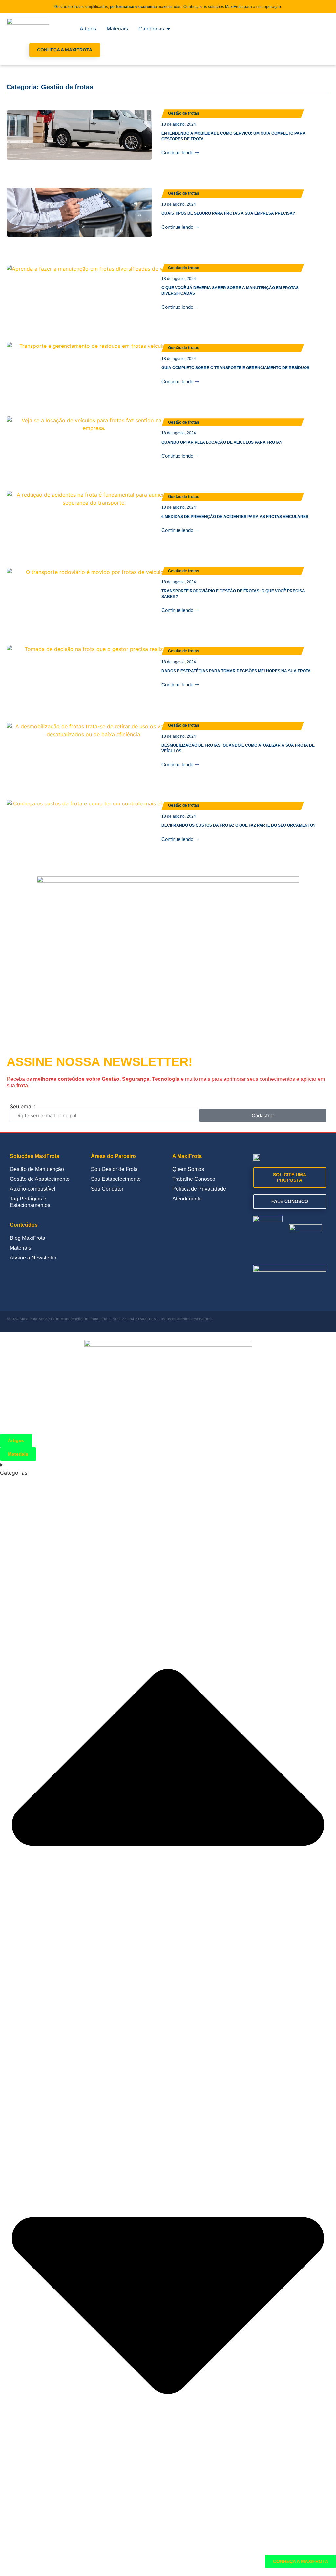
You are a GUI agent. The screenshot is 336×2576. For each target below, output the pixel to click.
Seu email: (22, 1106)
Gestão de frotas (184, 113)
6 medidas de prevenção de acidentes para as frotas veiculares (235, 517)
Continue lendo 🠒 (180, 153)
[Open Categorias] (168, 29)
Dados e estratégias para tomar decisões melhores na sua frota (236, 671)
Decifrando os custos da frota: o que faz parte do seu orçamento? (238, 825)
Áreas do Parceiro (113, 1156)
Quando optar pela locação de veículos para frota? (222, 442)
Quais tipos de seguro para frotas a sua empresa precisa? (228, 213)
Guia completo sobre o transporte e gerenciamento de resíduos (235, 368)
